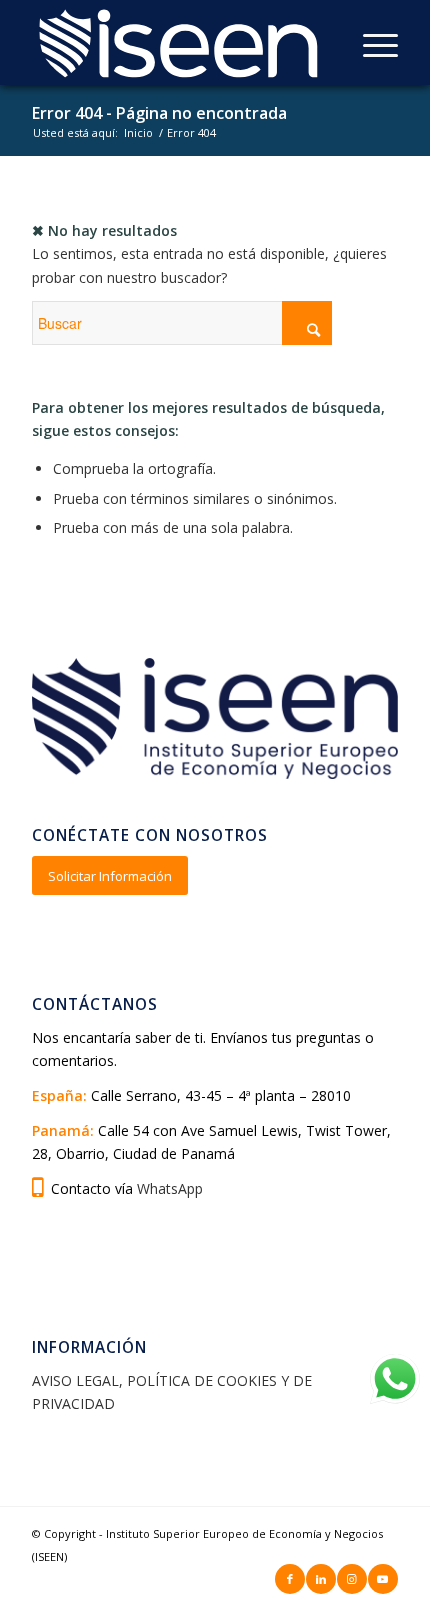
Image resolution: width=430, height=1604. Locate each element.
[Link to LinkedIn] (321, 1579)
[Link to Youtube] (383, 1579)
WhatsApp (170, 1188)
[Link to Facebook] (290, 1579)
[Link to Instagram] (352, 1579)
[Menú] (370, 45)
